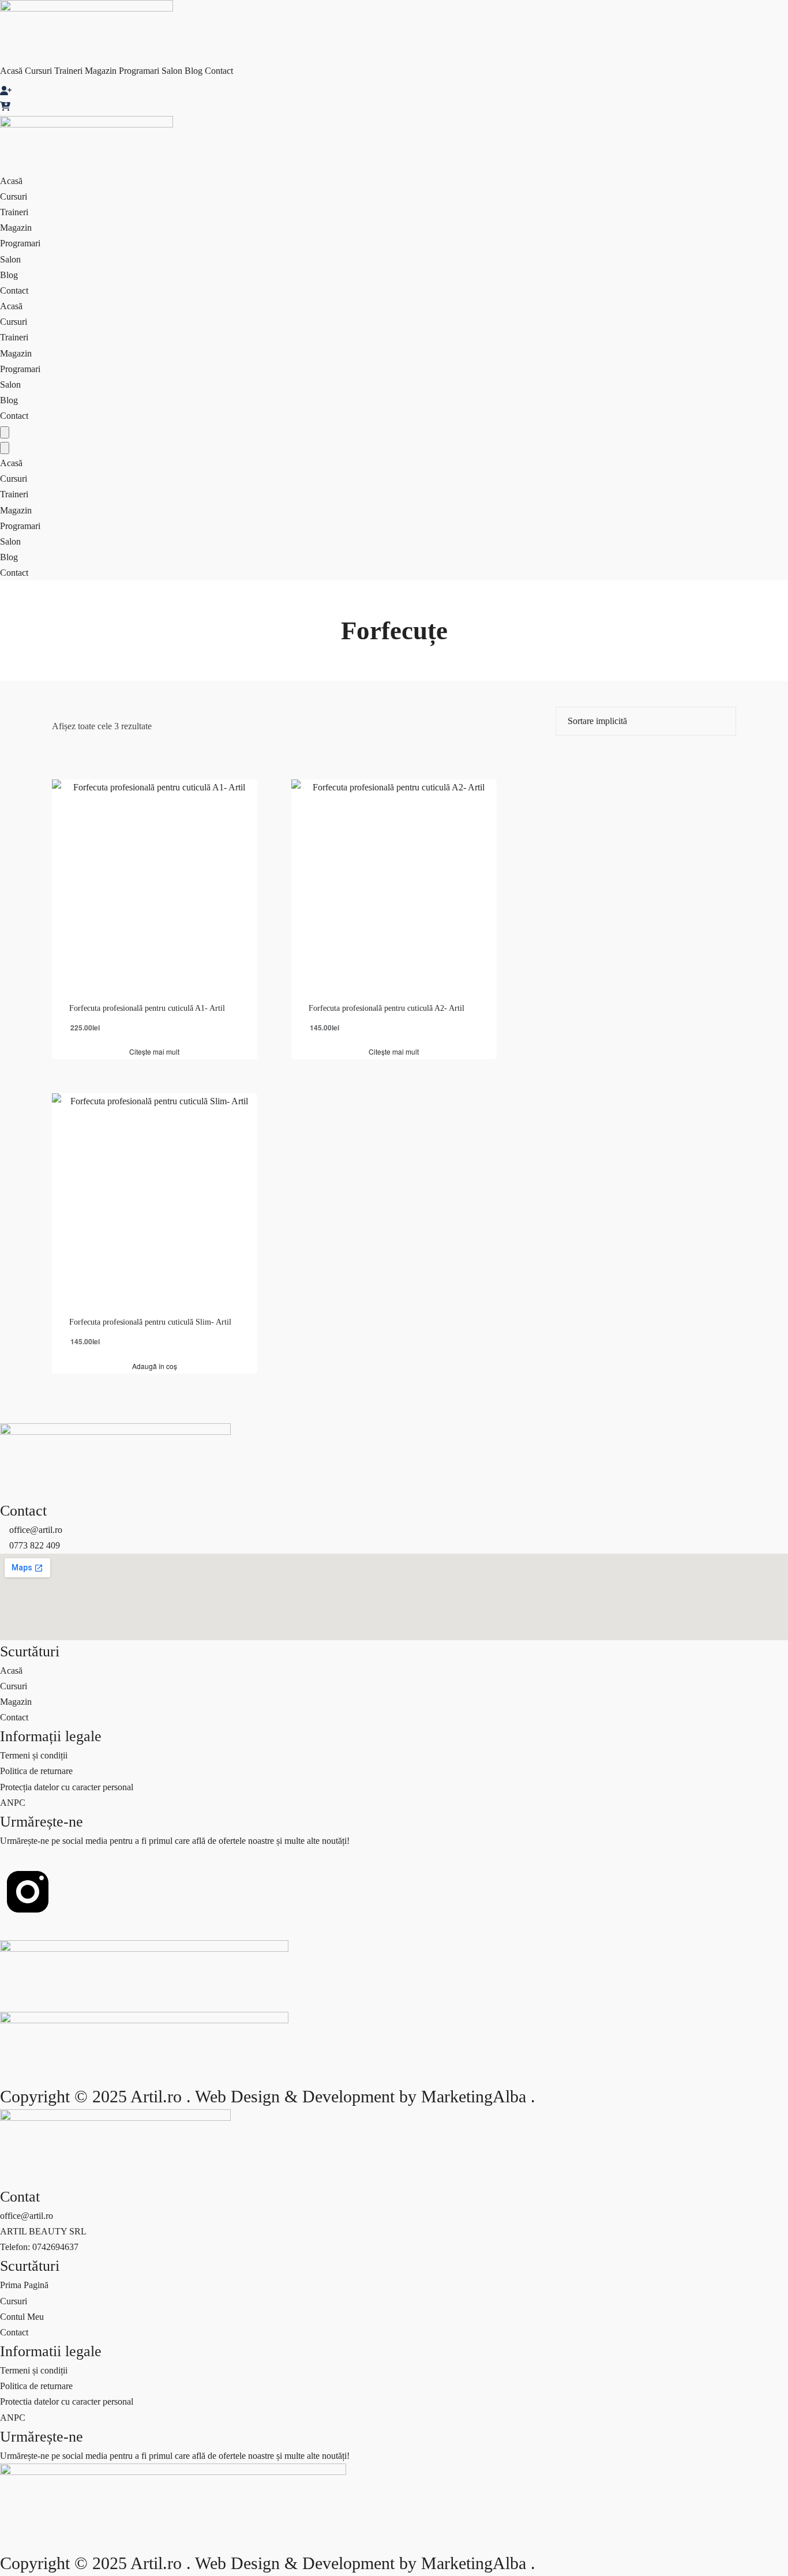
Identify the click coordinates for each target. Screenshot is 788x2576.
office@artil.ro (27, 2216)
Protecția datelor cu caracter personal (67, 1787)
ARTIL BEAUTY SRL (43, 2231)
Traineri (68, 71)
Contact (219, 71)
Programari (139, 71)
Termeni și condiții (34, 1755)
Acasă (11, 71)
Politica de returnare (36, 1771)
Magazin (101, 71)
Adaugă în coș (155, 1366)
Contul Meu (22, 2317)
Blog (194, 71)
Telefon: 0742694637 (39, 2247)
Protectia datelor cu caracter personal (67, 2401)
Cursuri (38, 71)
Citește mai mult (154, 1052)
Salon (172, 71)
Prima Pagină (24, 2285)
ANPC (13, 1803)
